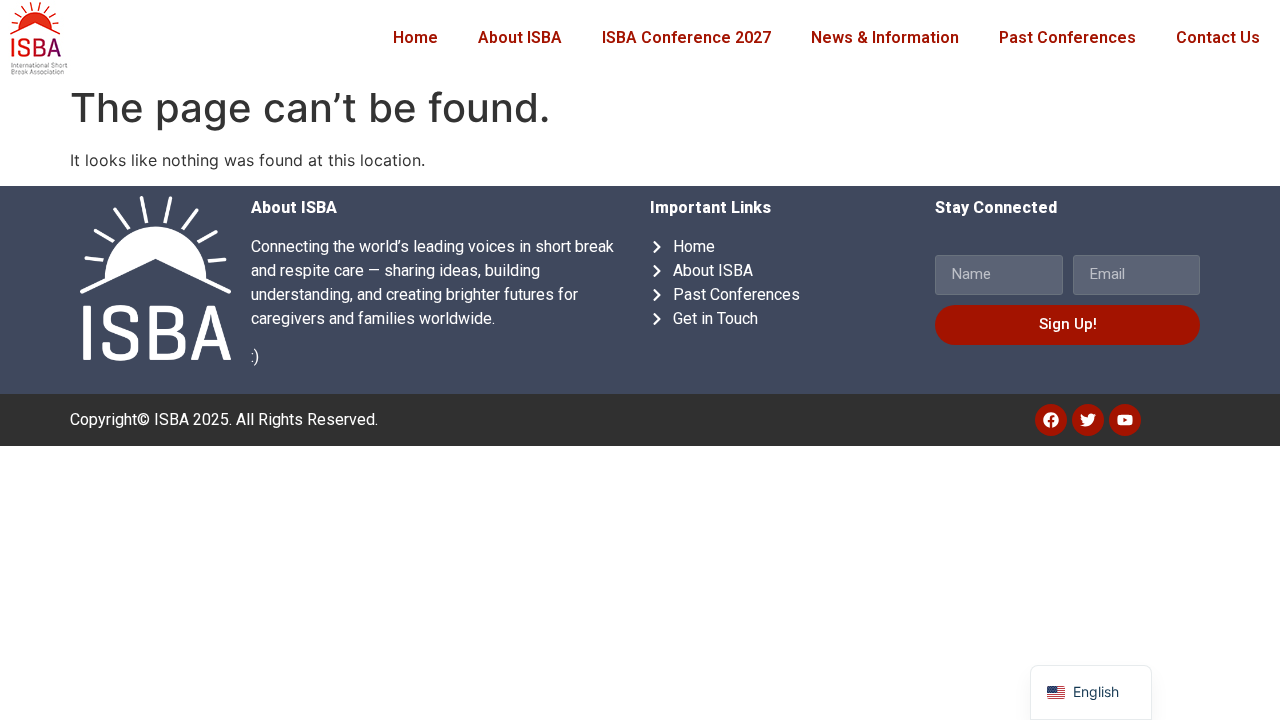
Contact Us (1218, 37)
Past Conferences (1067, 37)
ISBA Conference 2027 (686, 37)
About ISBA (520, 37)
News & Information (885, 37)
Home (415, 37)
